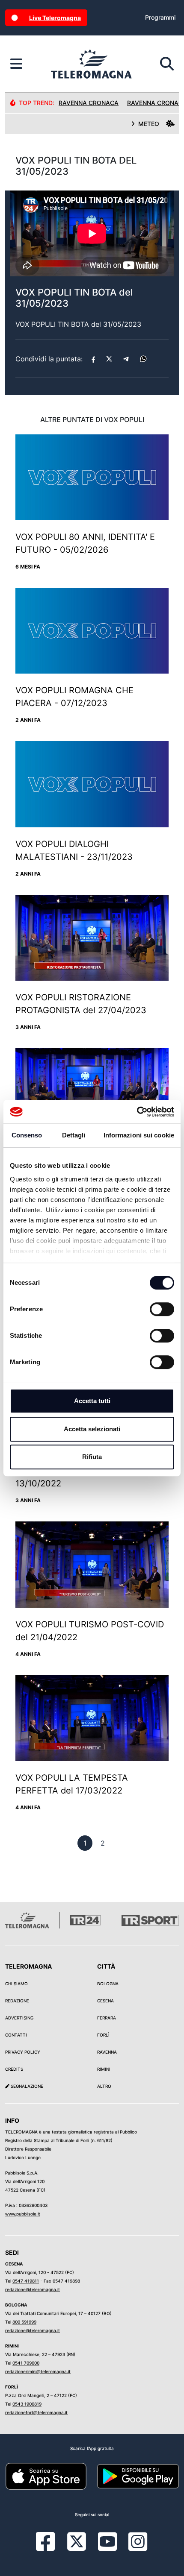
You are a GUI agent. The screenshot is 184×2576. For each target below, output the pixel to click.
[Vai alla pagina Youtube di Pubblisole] (107, 2548)
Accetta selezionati (92, 1429)
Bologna (108, 1984)
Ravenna (107, 2052)
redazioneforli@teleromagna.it (36, 2412)
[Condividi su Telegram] (126, 359)
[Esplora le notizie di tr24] (16, 64)
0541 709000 (26, 2363)
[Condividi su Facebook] (93, 359)
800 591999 (24, 2322)
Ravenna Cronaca (89, 103)
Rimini (104, 2069)
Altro (104, 2086)
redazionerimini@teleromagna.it (38, 2371)
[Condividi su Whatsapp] (143, 359)
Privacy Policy (23, 2052)
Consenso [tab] (27, 1135)
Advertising (19, 2018)
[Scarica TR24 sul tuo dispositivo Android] (138, 2476)
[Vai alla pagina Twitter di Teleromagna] (77, 2541)
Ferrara (107, 2018)
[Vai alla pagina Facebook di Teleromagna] (50, 2548)
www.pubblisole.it (23, 2214)
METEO (149, 124)
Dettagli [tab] (74, 1135)
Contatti (16, 2035)
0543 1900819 (27, 2404)
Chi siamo (16, 1984)
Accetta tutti (92, 1401)
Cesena (105, 2001)
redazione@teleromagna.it (33, 2289)
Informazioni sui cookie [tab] (139, 1135)
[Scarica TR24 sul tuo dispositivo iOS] (46, 2476)
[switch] (162, 1309)
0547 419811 (26, 2281)
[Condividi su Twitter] (109, 359)
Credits (14, 2069)
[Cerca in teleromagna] (167, 64)
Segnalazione (26, 2086)
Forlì (103, 2035)
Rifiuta (92, 1457)
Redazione (17, 2001)
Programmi (160, 17)
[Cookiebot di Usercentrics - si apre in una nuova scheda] (137, 1112)
